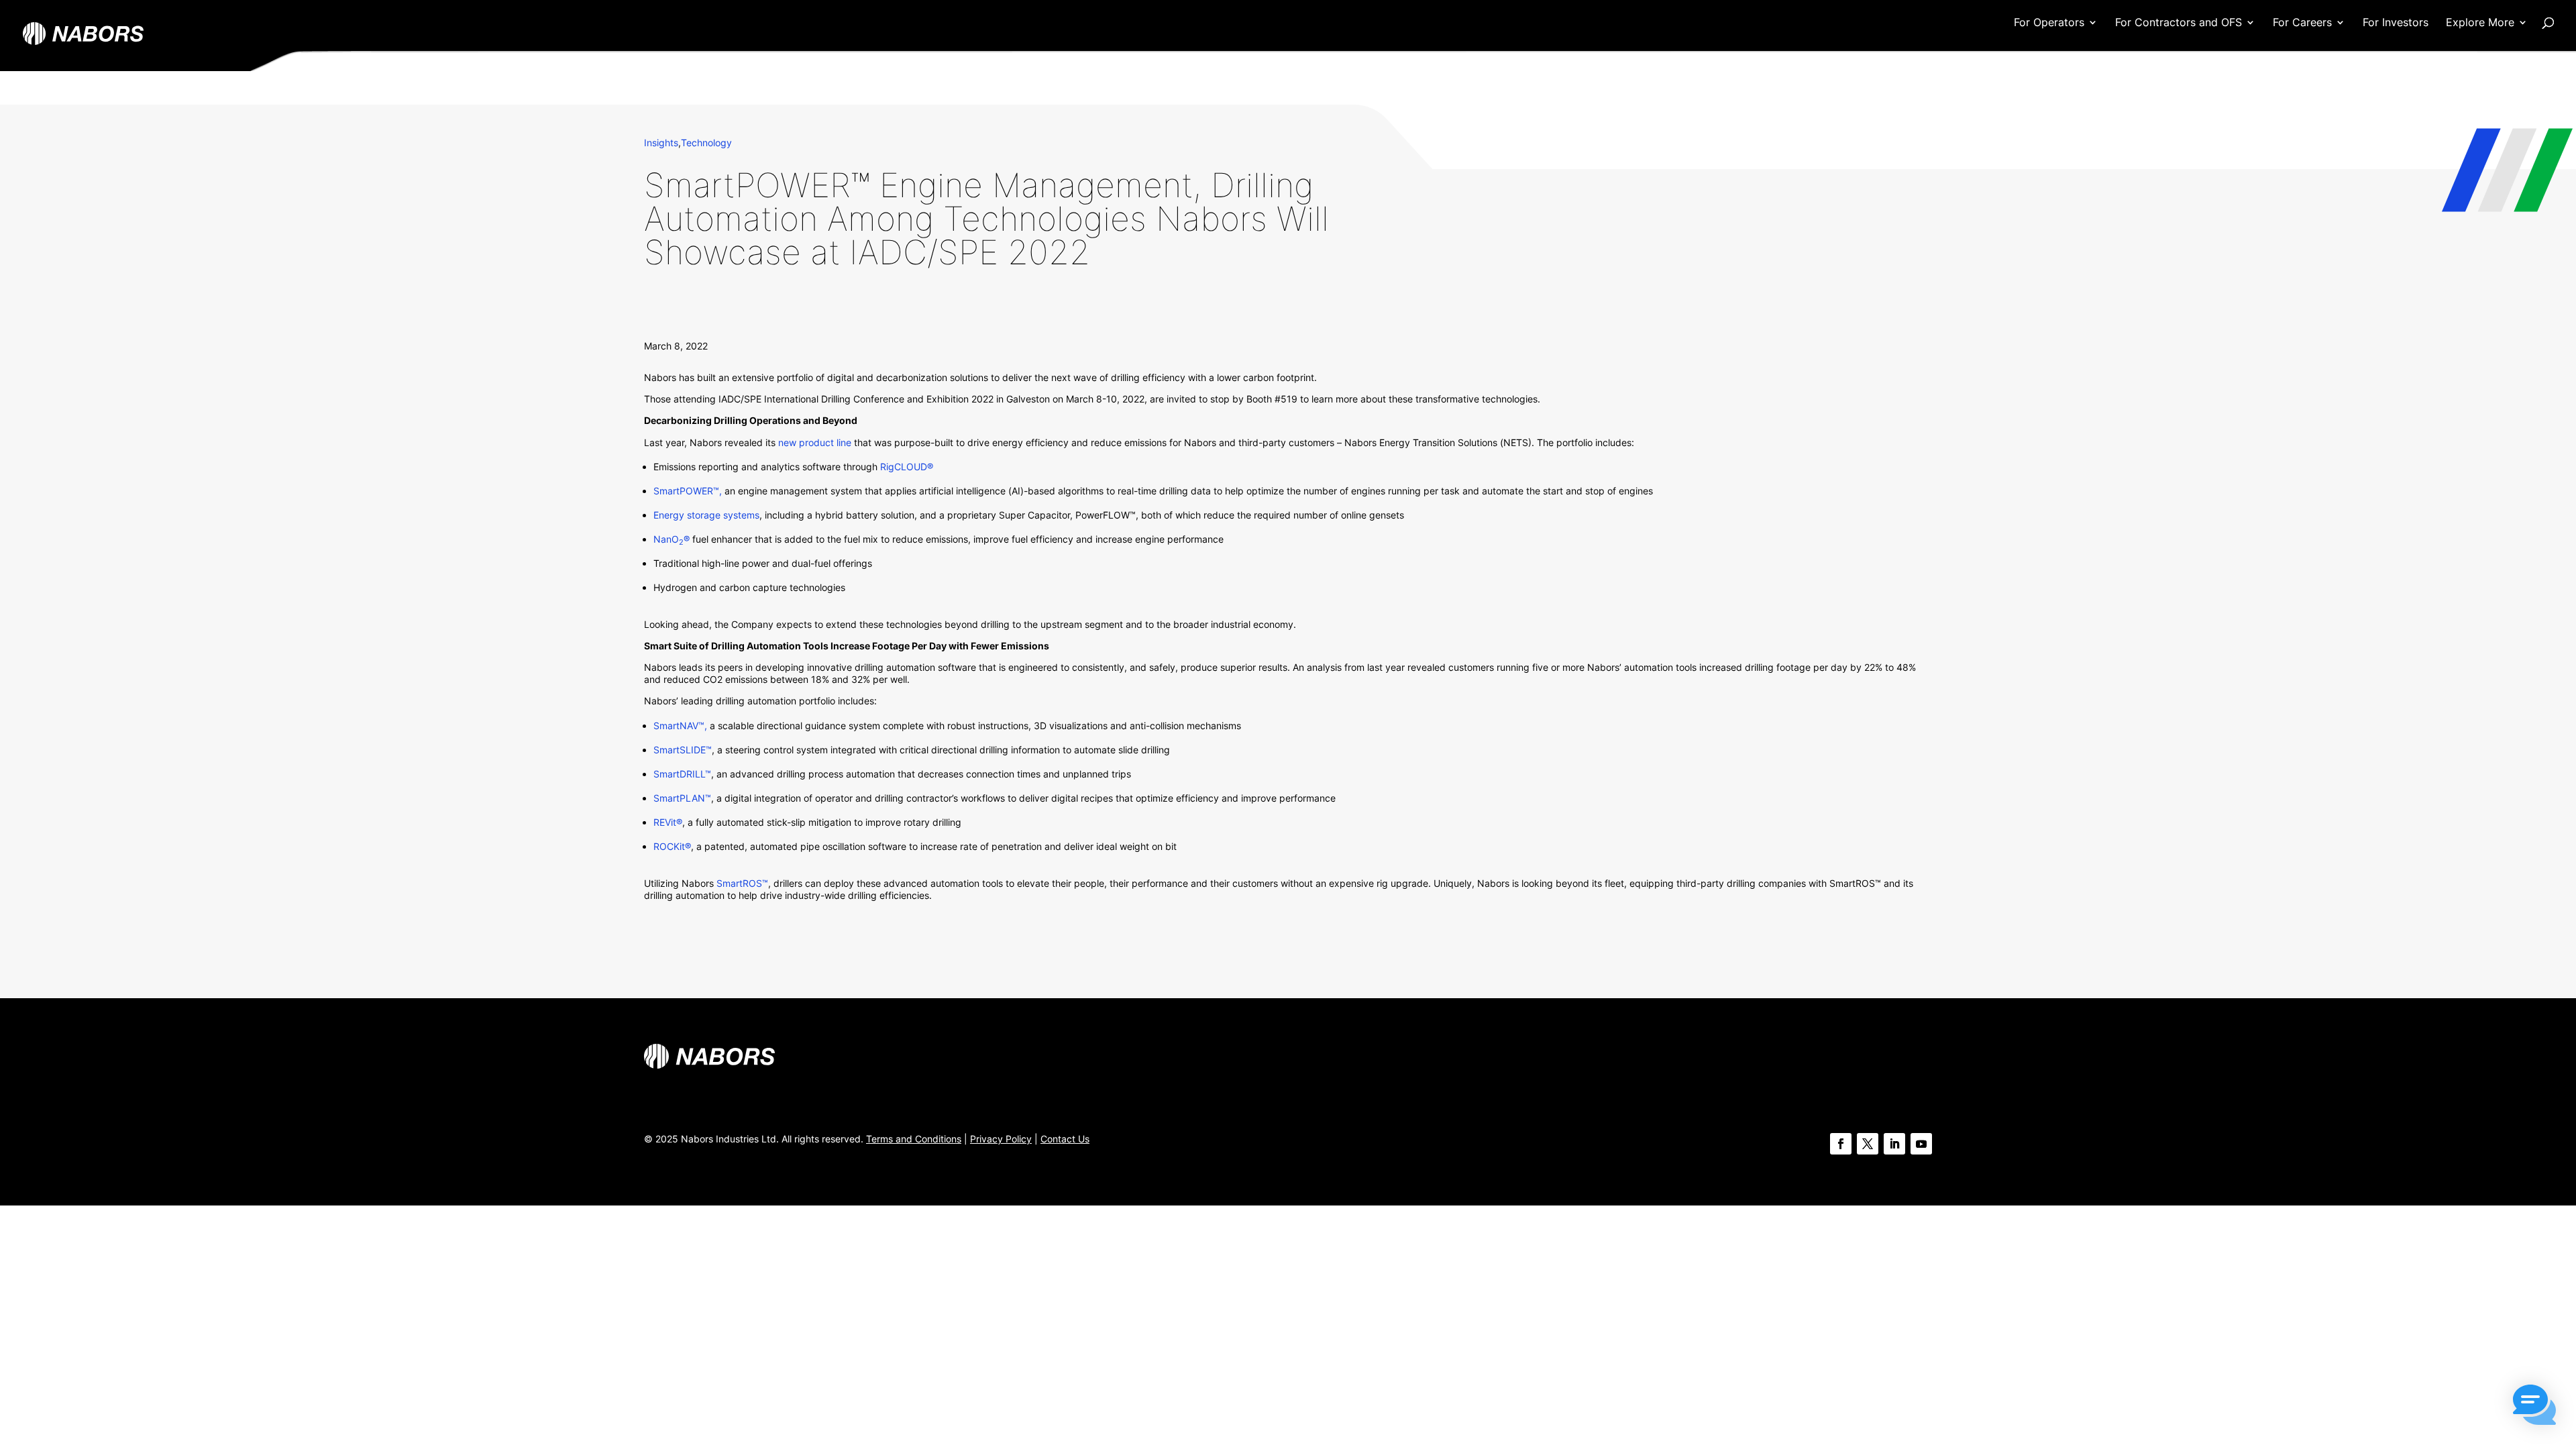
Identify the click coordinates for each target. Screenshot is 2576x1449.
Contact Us (1065, 1139)
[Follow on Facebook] (1841, 1144)
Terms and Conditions (914, 1139)
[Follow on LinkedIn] (1894, 1144)
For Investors (2396, 23)
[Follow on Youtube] (1921, 1144)
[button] (2534, 1406)
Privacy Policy (1001, 1139)
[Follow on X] (1868, 1144)
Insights (661, 143)
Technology (706, 143)
